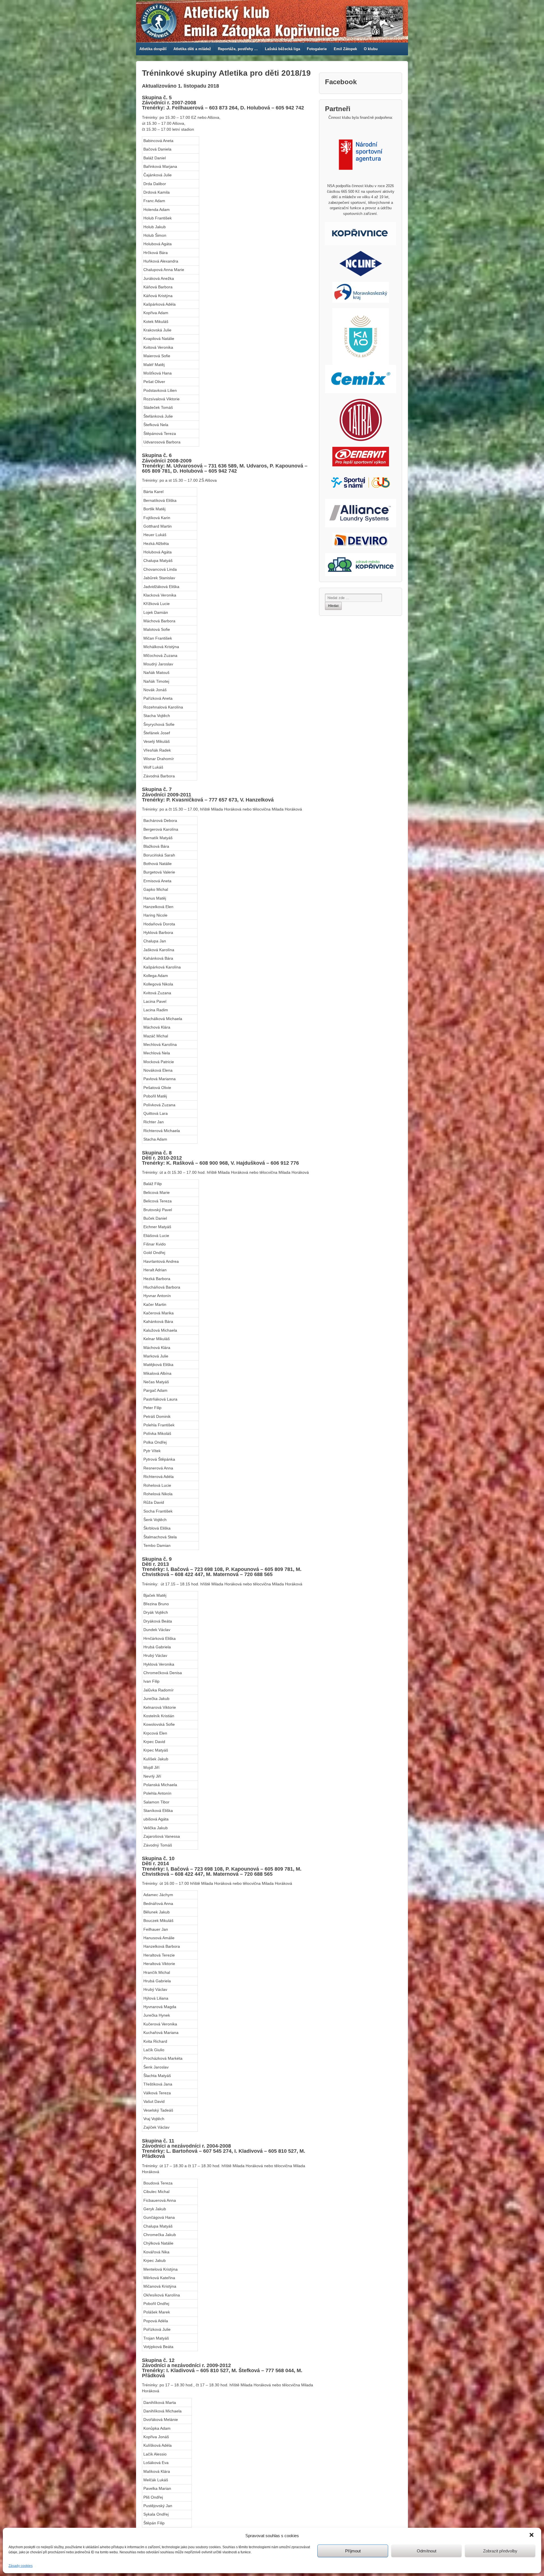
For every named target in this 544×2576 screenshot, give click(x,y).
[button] (532, 2535)
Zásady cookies (21, 2566)
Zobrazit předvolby (500, 2551)
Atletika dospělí (153, 49)
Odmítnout (427, 2551)
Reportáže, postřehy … (238, 49)
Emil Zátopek (345, 49)
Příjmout (353, 2551)
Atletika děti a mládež (192, 49)
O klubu (371, 49)
